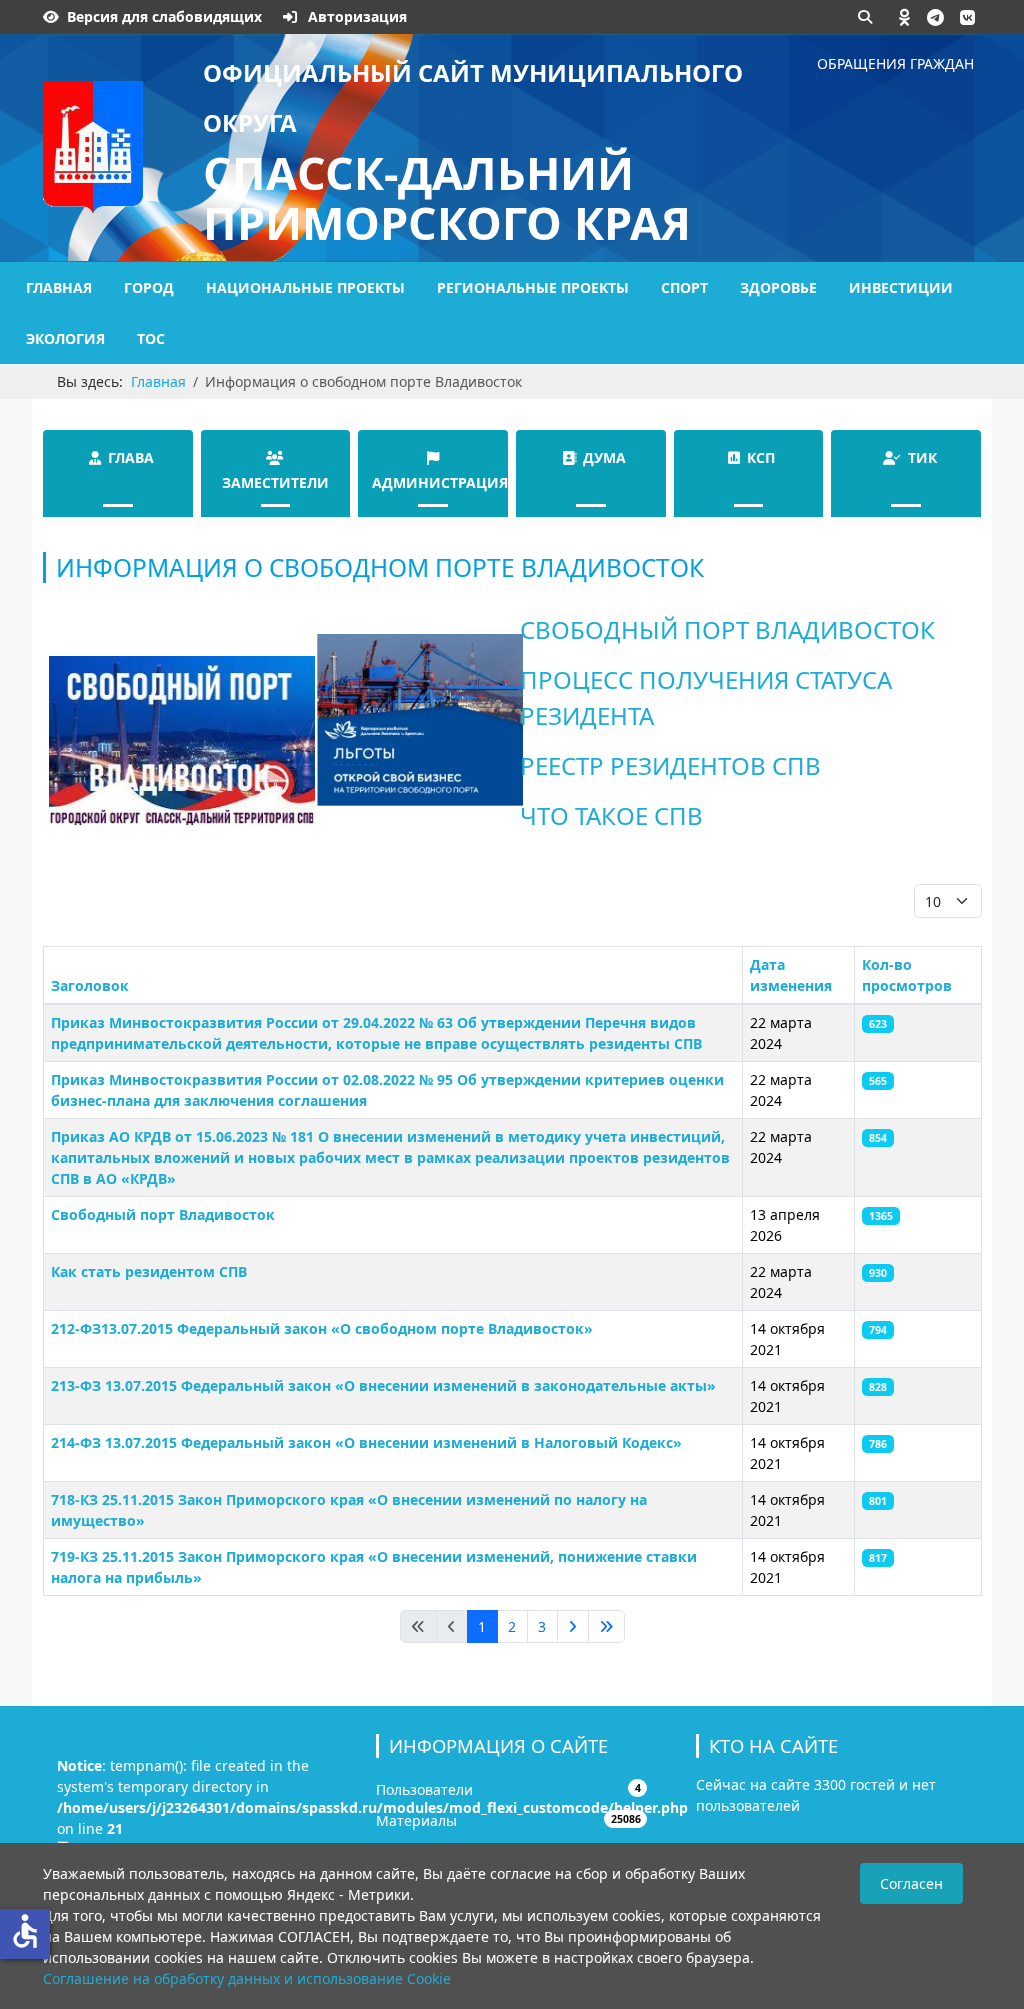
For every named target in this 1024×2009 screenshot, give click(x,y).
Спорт (684, 287)
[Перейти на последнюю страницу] (606, 1627)
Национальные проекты (305, 287)
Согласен (911, 1883)
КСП (761, 457)
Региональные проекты (533, 287)
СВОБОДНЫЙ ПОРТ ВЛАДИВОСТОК (727, 629)
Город (149, 287)
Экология (65, 338)
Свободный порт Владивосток (163, 1214)
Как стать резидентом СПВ (149, 1271)
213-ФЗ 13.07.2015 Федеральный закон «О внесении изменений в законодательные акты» (383, 1385)
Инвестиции (901, 287)
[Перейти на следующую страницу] (573, 1627)
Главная (59, 287)
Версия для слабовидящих (164, 16)
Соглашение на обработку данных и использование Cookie (247, 1978)
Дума (604, 457)
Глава (131, 457)
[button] (905, 17)
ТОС (151, 338)
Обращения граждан (895, 63)
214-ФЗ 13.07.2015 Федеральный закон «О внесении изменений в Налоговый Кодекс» (366, 1442)
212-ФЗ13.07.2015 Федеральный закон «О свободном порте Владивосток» (322, 1328)
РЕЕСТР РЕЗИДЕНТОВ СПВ (670, 765)
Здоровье (778, 287)
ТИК (922, 457)
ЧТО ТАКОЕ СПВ (611, 815)
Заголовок (90, 985)
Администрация (440, 482)
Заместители (275, 482)
